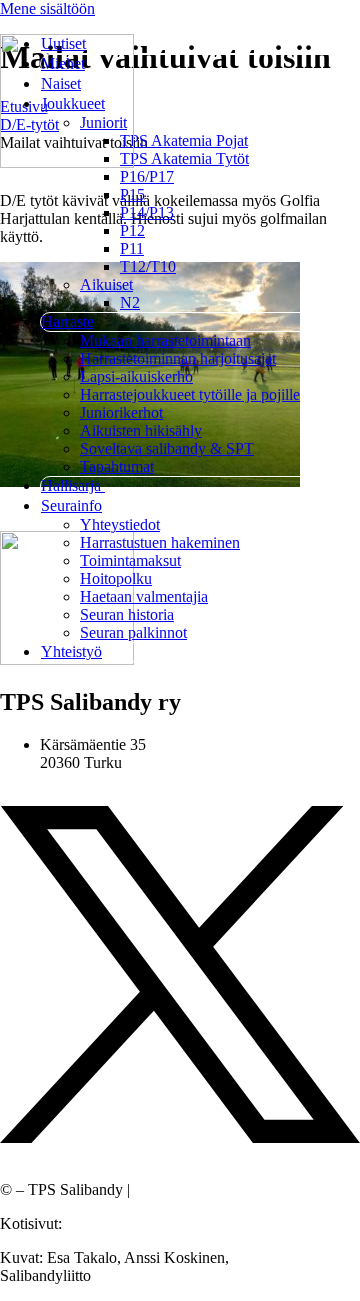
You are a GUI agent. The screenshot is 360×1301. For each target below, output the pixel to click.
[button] (200, 104)
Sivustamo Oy (111, 1223)
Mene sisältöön (47, 8)
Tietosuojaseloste (187, 1189)
